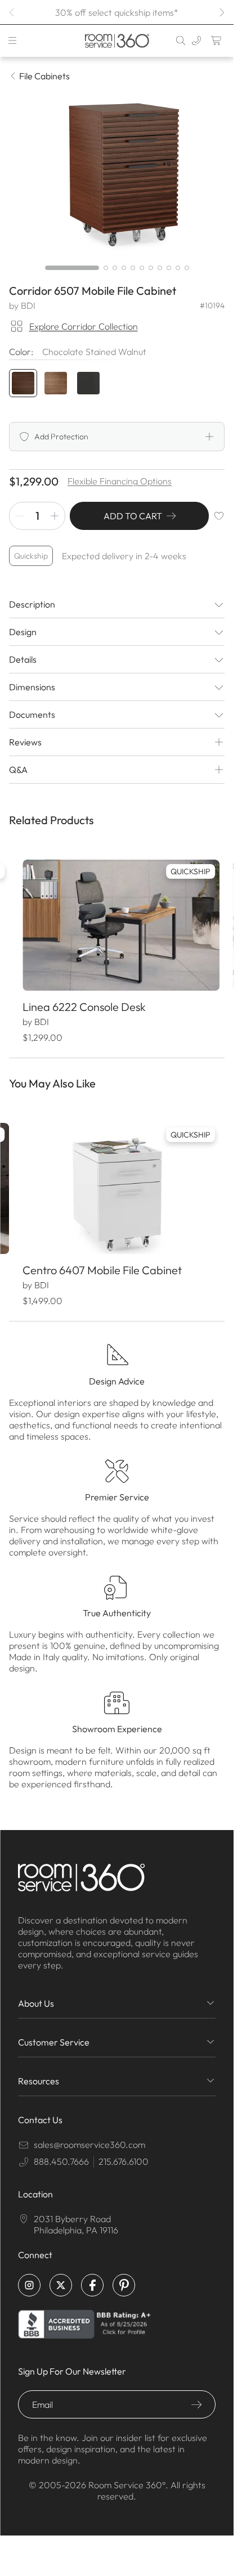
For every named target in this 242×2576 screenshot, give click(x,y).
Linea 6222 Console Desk (84, 1002)
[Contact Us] (196, 41)
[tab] (72, 268)
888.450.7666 (61, 2166)
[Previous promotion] (12, 12)
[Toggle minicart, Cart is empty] (217, 41)
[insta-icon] (29, 2290)
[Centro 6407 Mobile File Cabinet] (117, 1181)
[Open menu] (12, 41)
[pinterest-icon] (124, 2290)
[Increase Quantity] (55, 516)
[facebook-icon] (92, 2290)
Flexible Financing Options (120, 481)
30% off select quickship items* (117, 12)
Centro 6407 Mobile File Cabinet (102, 1260)
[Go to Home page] (116, 41)
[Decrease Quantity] (20, 516)
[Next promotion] (221, 12)
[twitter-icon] (61, 2290)
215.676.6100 (124, 2166)
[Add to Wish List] (219, 516)
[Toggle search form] (181, 41)
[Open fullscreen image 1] (117, 174)
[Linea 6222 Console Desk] (117, 923)
